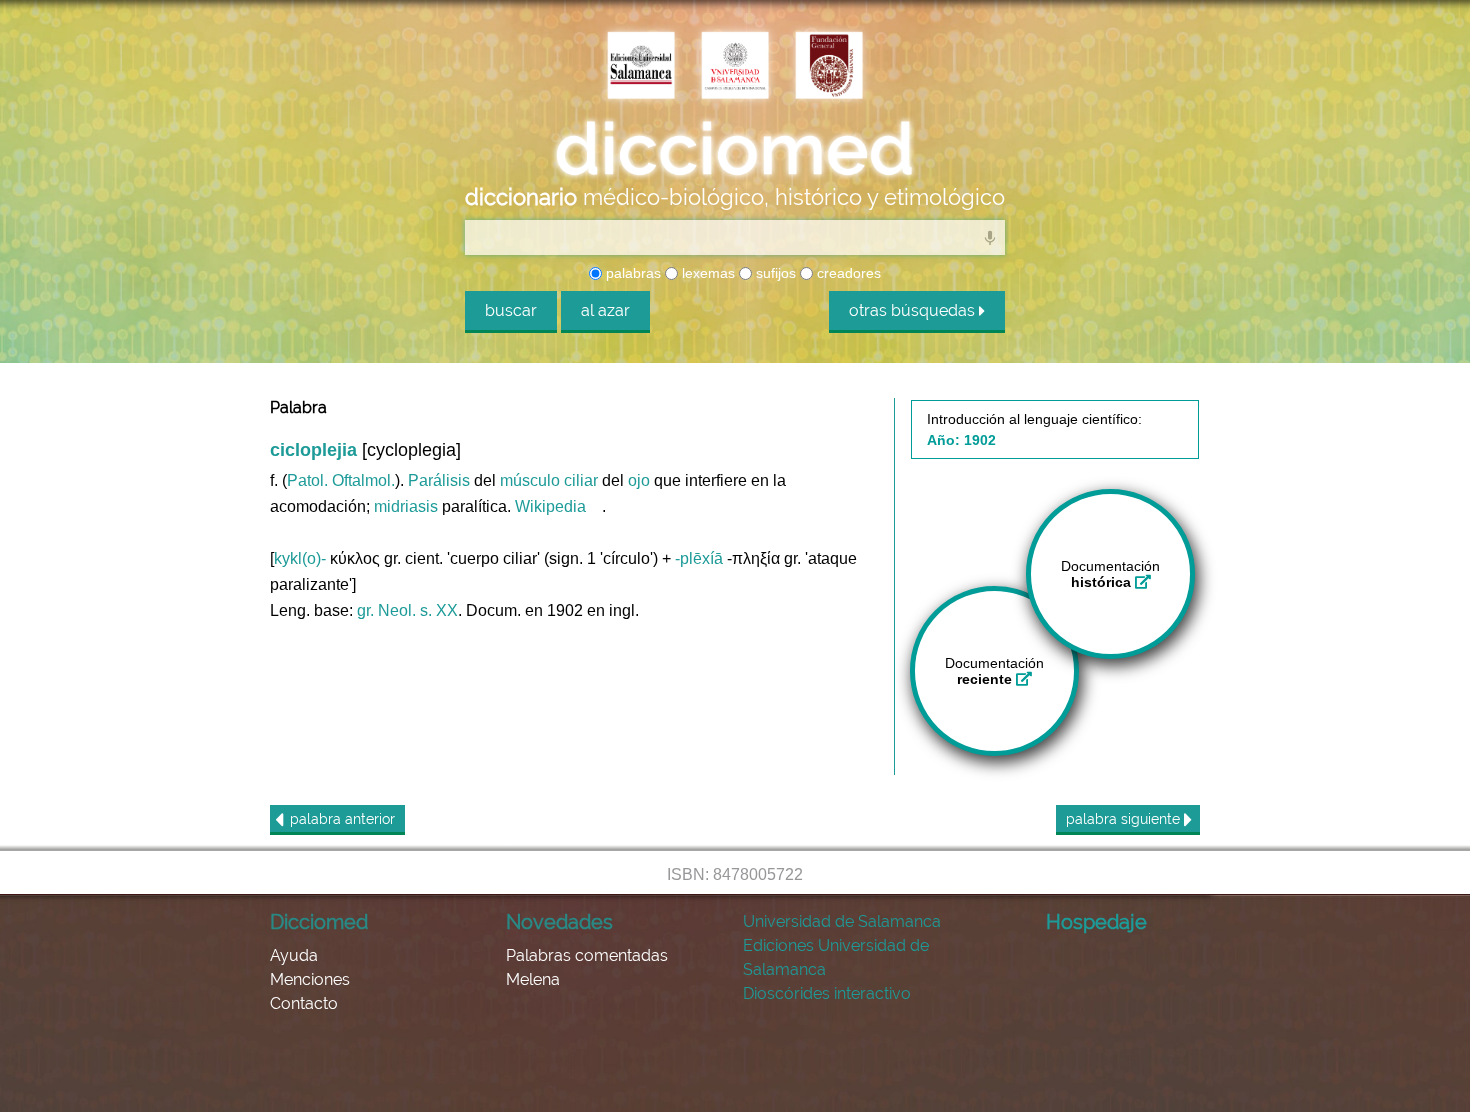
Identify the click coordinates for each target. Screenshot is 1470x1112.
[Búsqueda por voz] (990, 237)
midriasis (406, 506)
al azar (605, 310)
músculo (530, 480)
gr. (365, 610)
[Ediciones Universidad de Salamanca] (641, 67)
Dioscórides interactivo (827, 993)
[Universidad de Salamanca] (735, 67)
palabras (631, 273)
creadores (847, 273)
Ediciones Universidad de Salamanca (836, 957)
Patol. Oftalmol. (341, 480)
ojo (639, 480)
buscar (511, 310)
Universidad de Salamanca (842, 921)
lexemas (706, 273)
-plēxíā (699, 558)
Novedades (559, 922)
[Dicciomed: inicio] (735, 149)
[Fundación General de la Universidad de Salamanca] (829, 67)
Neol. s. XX (418, 610)
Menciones (310, 979)
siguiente (1125, 819)
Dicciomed (319, 922)
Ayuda (294, 955)
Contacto (304, 1003)
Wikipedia (550, 506)
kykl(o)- (300, 558)
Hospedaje (1096, 922)
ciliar (581, 480)
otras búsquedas (914, 310)
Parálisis (439, 480)
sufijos (774, 273)
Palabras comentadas (587, 955)
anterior (342, 819)
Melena (533, 979)
